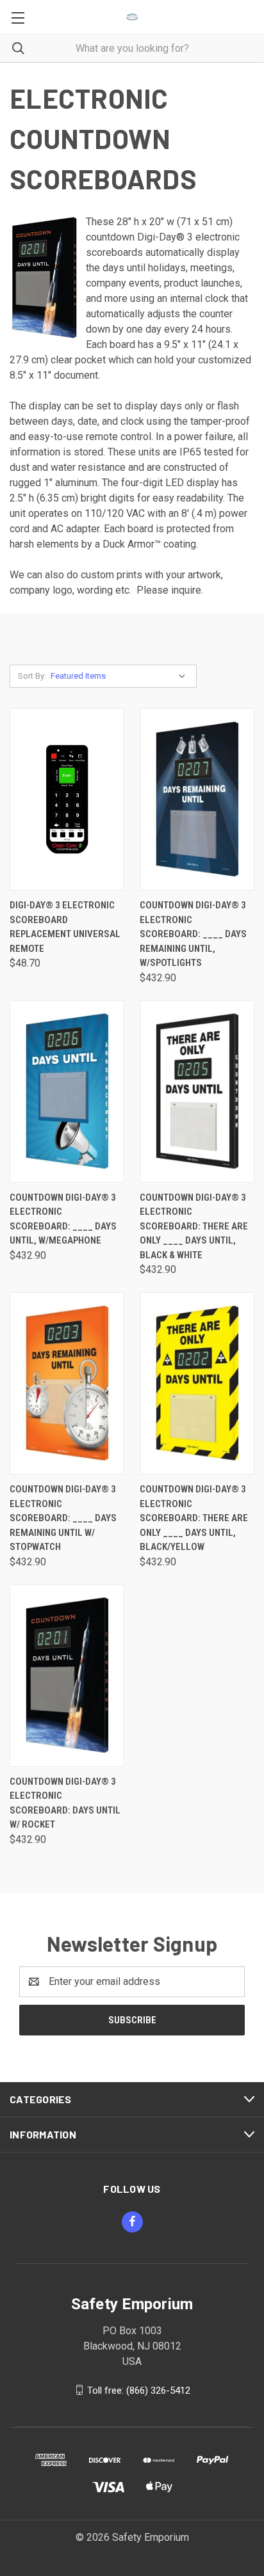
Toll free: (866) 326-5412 (139, 2390)
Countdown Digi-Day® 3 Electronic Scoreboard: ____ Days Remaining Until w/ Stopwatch (63, 1518)
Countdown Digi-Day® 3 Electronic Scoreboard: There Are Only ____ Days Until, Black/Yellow (194, 1518)
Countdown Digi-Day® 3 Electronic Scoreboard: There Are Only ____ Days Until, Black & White (194, 1226)
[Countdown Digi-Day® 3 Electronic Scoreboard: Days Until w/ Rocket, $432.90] (67, 1676)
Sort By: (32, 676)
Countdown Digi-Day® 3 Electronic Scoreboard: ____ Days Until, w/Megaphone (63, 1219)
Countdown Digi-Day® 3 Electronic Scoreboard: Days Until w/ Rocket (65, 1803)
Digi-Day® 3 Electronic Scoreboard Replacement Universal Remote (65, 927)
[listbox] (121, 676)
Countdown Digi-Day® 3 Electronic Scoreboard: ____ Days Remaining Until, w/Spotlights (193, 934)
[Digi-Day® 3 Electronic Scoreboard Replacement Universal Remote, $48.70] (67, 799)
